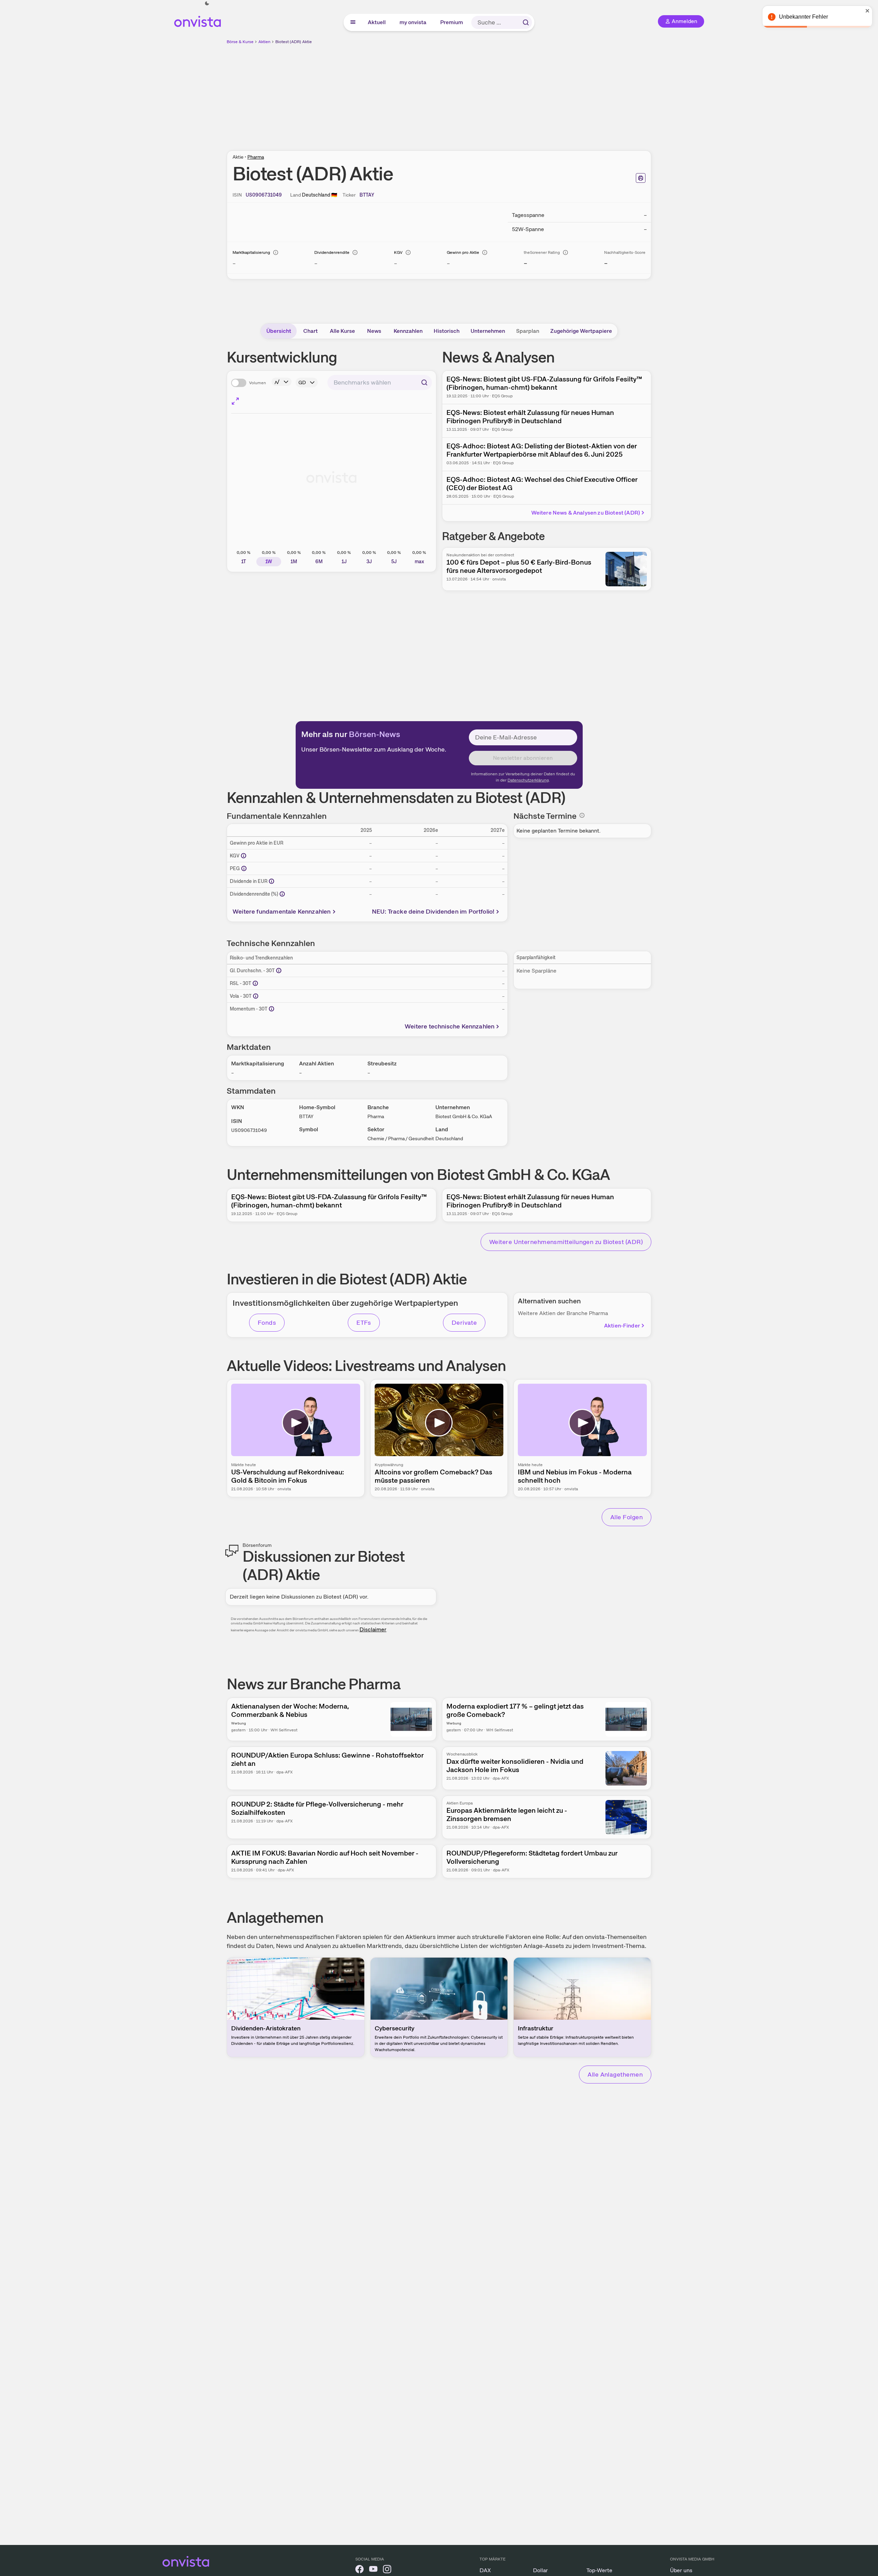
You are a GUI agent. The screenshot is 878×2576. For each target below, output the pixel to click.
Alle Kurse (342, 331)
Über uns (681, 2570)
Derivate (464, 1322)
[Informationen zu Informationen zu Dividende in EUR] (272, 881)
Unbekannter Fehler (803, 17)
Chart (310, 331)
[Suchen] (526, 22)
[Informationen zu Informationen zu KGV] (244, 856)
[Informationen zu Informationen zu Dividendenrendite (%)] (282, 894)
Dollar (540, 2570)
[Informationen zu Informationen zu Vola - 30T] (256, 996)
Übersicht (279, 331)
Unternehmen (488, 331)
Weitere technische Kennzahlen (450, 1026)
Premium (452, 22)
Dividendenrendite (332, 252)
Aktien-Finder (622, 1326)
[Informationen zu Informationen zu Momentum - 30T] (272, 1009)
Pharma (256, 157)
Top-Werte (599, 2570)
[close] (868, 11)
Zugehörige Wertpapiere (581, 331)
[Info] (276, 252)
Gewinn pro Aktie (463, 252)
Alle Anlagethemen (615, 2074)
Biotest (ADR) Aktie (294, 42)
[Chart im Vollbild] (235, 401)
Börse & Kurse (240, 42)
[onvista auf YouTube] (373, 2570)
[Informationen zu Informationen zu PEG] (244, 868)
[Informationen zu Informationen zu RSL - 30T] (255, 983)
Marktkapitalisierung (251, 252)
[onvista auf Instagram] (387, 2570)
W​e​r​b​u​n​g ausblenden (499, 93)
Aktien (264, 42)
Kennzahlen (408, 331)
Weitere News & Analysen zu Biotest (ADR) (586, 513)
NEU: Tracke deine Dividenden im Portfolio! (433, 911)
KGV (398, 252)
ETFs (364, 1322)
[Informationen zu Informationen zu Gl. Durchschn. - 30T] (279, 971)
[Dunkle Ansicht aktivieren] (207, 3)
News (374, 331)
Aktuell (377, 22)
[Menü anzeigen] (353, 22)
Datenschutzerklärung (528, 780)
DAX (485, 2570)
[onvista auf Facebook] (359, 2570)
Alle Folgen (627, 1517)
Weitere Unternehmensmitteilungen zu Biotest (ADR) (566, 1242)
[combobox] (380, 382)
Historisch (447, 331)
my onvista (413, 22)
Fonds (267, 1322)
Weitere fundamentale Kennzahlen (282, 911)
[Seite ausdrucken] (641, 178)
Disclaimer (373, 1629)
